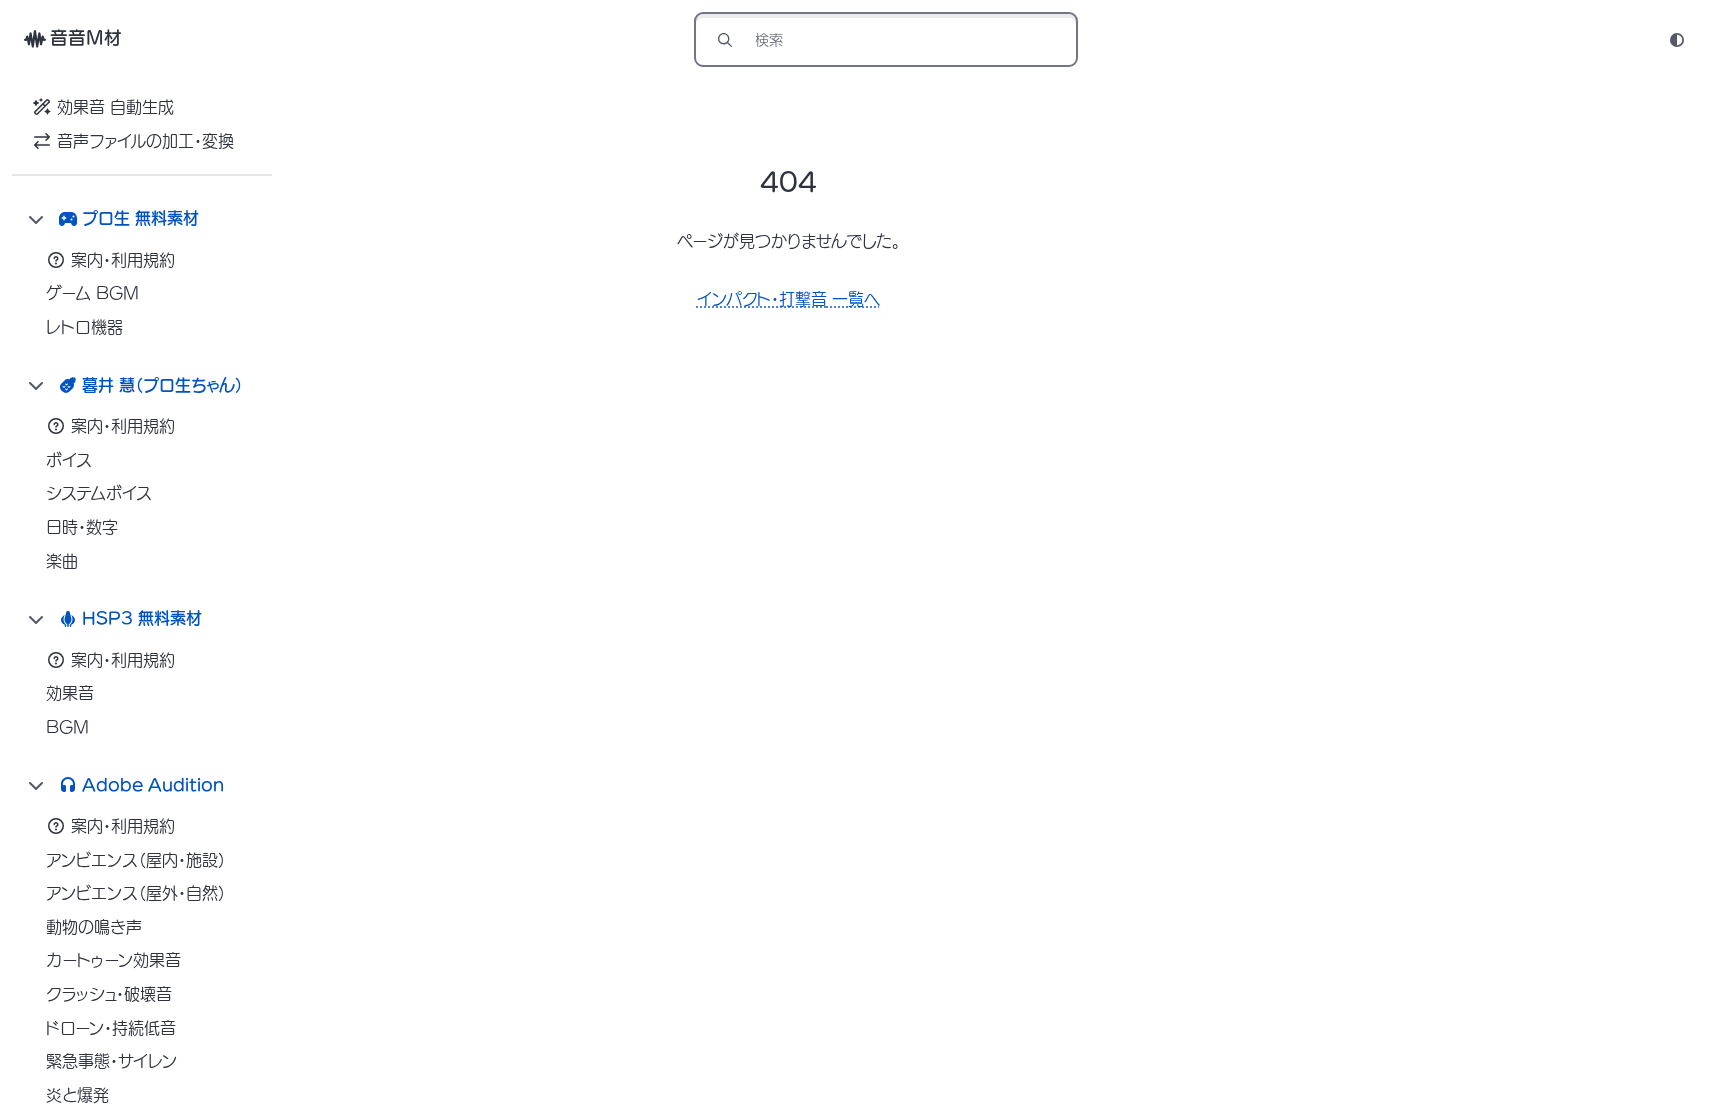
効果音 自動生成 (115, 107)
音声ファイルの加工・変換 (145, 141)
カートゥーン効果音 (113, 960)
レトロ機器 (84, 327)
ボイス (69, 460)
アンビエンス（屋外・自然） (136, 893)
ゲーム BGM (92, 293)
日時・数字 (82, 527)
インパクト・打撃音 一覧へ (788, 299)
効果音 (70, 693)
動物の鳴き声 (94, 927)
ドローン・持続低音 (111, 1028)
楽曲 (62, 561)
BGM (67, 727)
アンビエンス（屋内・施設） (136, 860)
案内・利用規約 (123, 260)
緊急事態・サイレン (111, 1061)
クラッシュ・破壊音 (109, 994)
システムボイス (99, 493)
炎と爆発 (77, 1095)
